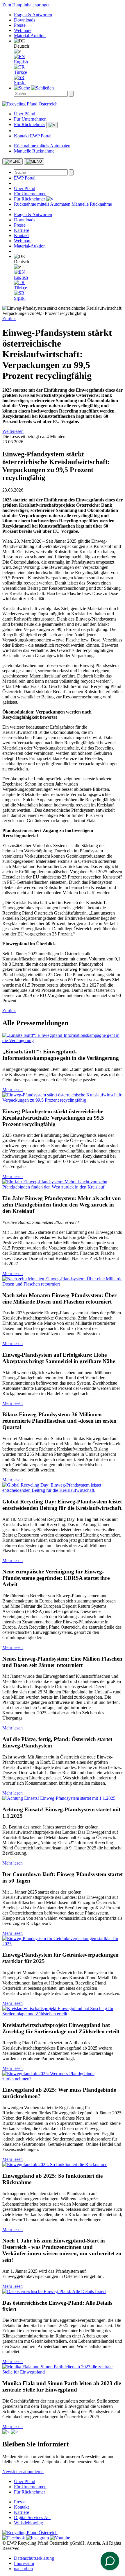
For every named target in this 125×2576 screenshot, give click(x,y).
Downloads (25, 20)
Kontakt (21, 136)
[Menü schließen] (34, 162)
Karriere (22, 230)
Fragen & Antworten (33, 15)
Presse (20, 25)
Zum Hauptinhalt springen (26, 5)
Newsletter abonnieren (23, 2472)
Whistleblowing (28, 2523)
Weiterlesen (13, 431)
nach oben (23, 2569)
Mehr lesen (12, 1090)
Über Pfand (25, 114)
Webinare (23, 30)
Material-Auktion (30, 36)
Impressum (24, 2563)
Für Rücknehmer (30, 124)
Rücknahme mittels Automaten (42, 146)
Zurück (9, 319)
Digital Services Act (32, 2517)
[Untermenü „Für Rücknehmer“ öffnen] (52, 125)
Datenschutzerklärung (34, 2558)
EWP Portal (41, 136)
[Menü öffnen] (12, 162)
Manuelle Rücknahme (34, 151)
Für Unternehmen (30, 119)
